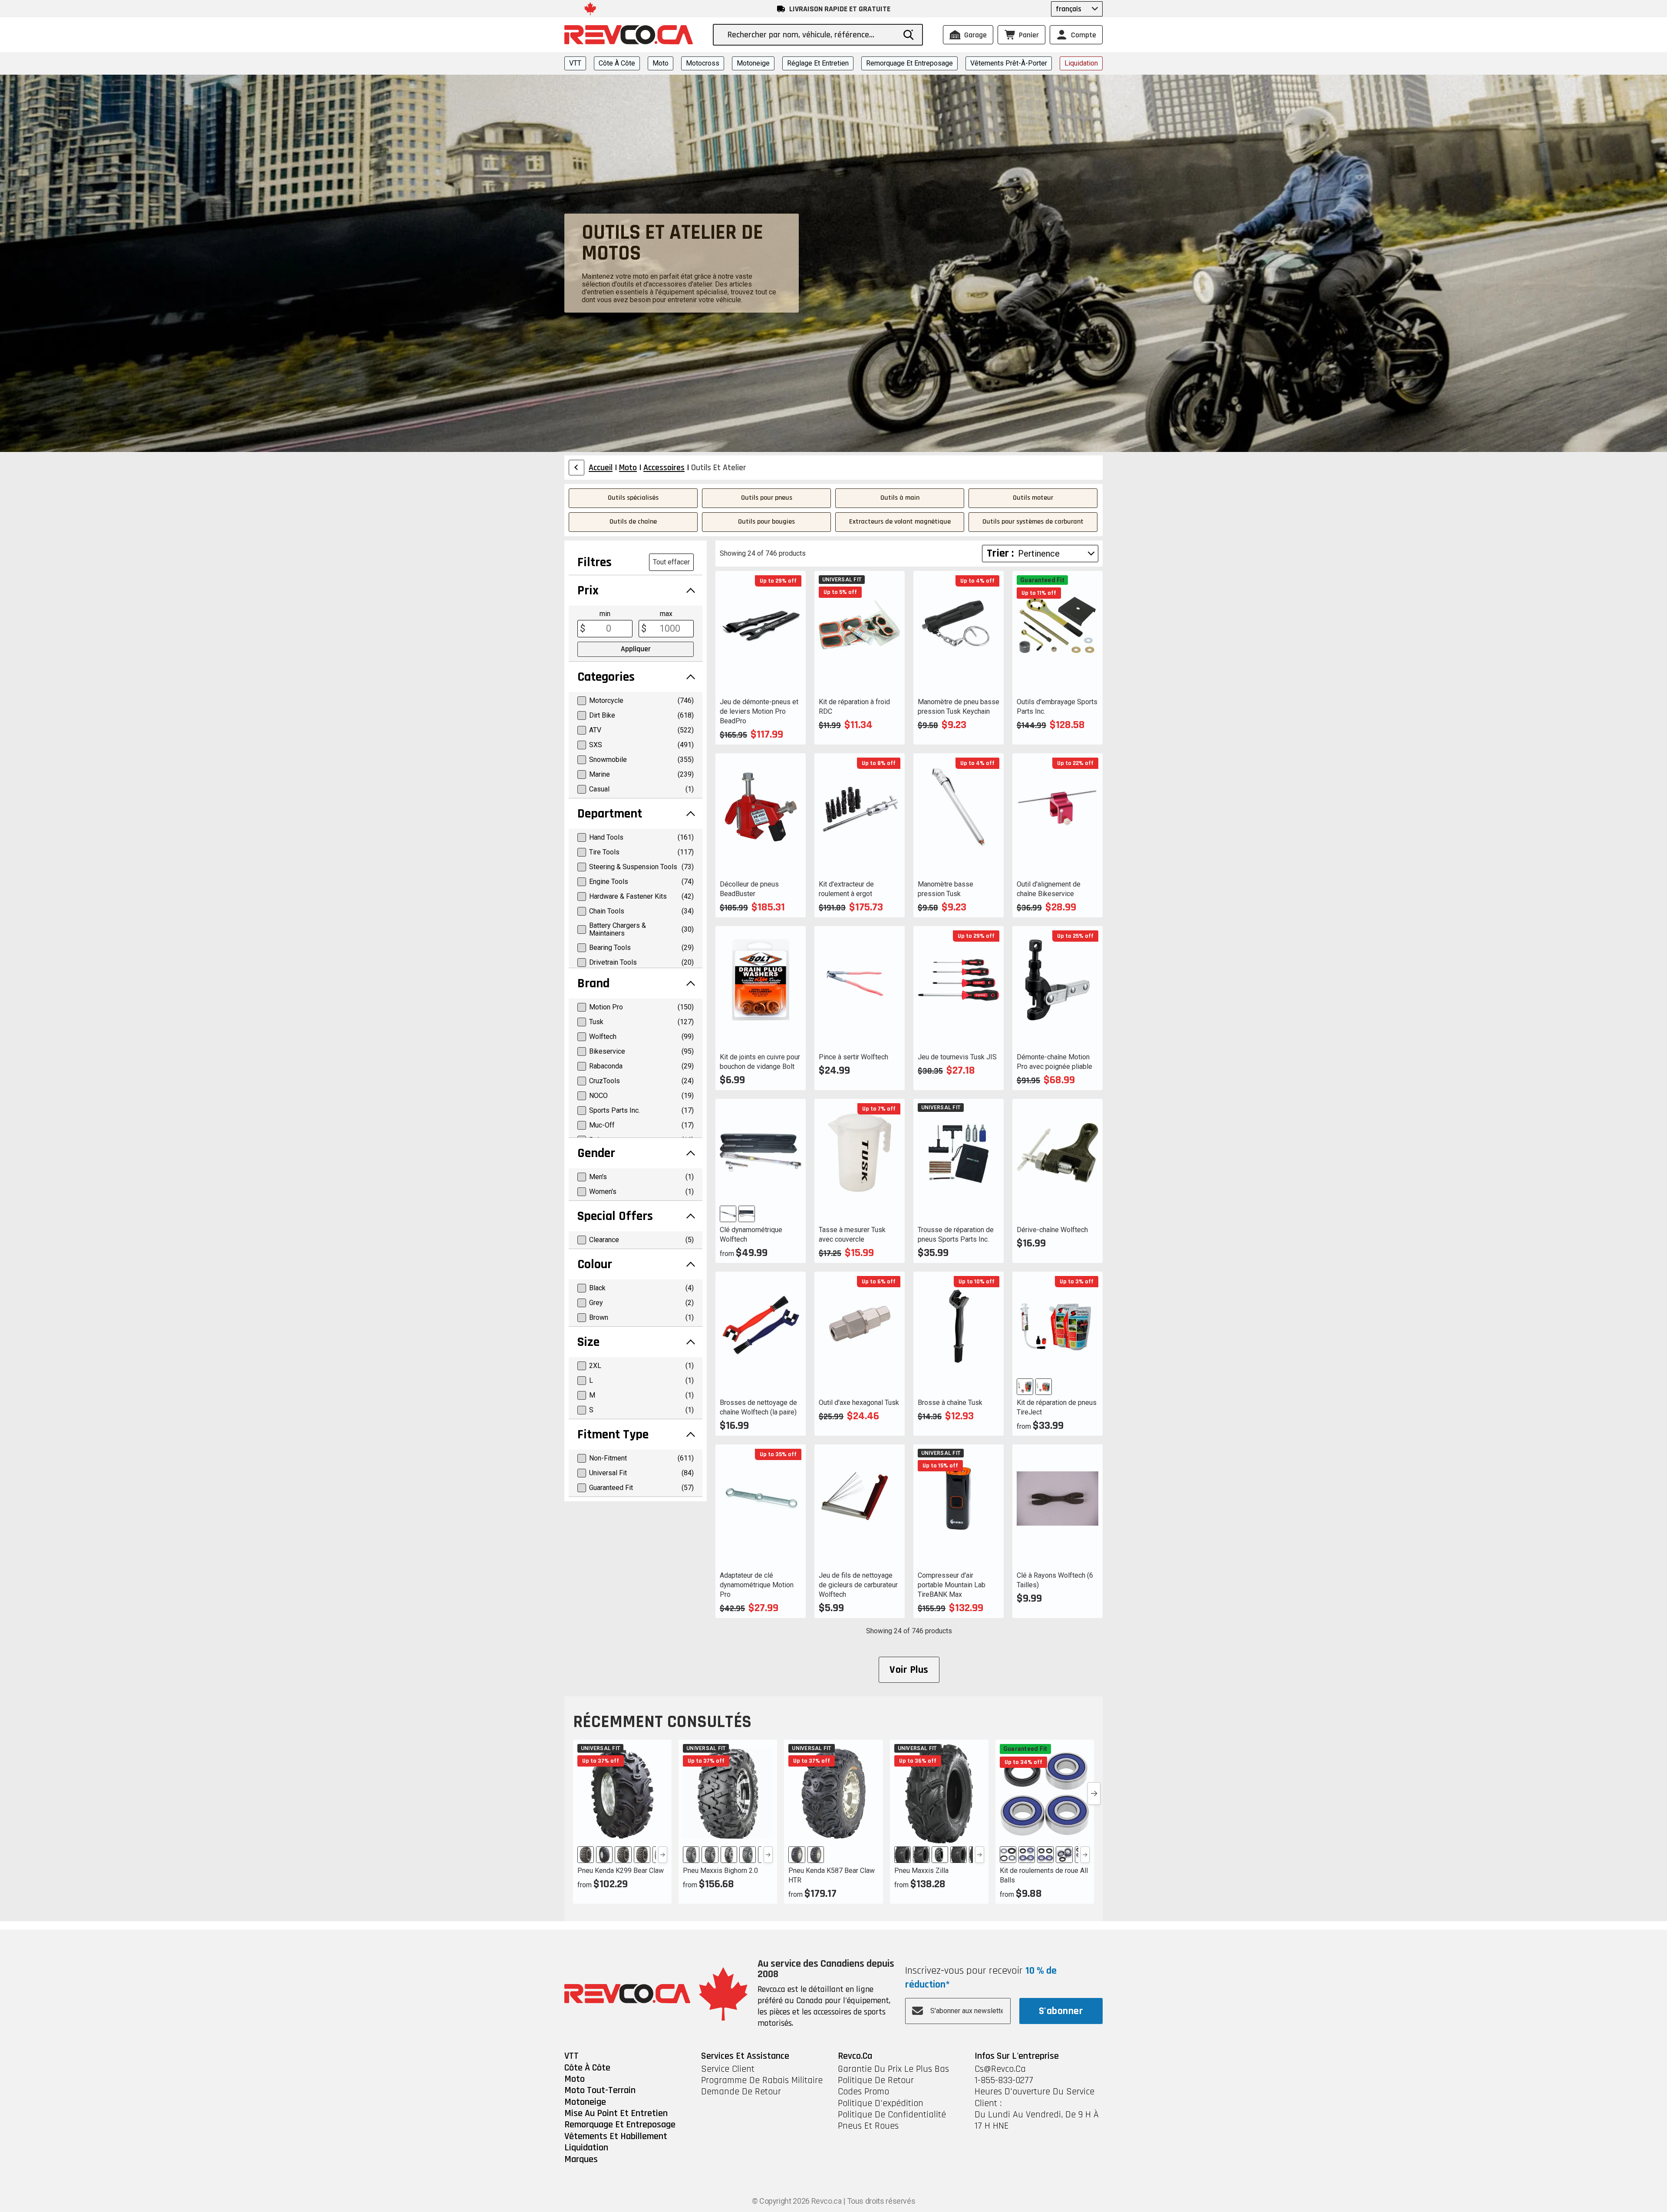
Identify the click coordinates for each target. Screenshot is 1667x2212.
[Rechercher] (909, 35)
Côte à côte (617, 63)
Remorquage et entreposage (909, 63)
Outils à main (900, 498)
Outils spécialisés (633, 498)
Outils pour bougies (766, 522)
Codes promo (863, 2092)
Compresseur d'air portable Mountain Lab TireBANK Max (952, 1585)
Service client (728, 2069)
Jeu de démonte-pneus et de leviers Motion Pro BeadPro (759, 711)
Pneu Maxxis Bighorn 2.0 (720, 1871)
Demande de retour (741, 2092)
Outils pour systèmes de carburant (1033, 522)
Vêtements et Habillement (616, 2136)
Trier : (1000, 553)
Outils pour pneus (767, 498)
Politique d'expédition (881, 2103)
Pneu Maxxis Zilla (921, 1871)
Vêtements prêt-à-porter (1009, 63)
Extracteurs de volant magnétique (900, 522)
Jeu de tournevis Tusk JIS (957, 1057)
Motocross (703, 63)
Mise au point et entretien (616, 2113)
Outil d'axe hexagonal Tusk (859, 1403)
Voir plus (909, 1670)
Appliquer (636, 649)
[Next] (663, 1855)
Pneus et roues (868, 2126)
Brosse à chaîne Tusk (950, 1403)
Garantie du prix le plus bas (893, 2069)
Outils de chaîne (633, 522)
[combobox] (811, 35)
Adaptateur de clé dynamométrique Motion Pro (757, 1585)
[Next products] (1094, 1793)
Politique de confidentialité (892, 2115)
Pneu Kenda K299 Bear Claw (621, 1871)
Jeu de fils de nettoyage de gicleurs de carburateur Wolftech (858, 1585)
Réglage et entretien (818, 63)
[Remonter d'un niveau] (577, 468)
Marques (581, 2159)
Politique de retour (876, 2080)
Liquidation (1081, 63)
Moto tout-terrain (600, 2090)
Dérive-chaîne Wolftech (1052, 1230)
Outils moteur (1033, 498)
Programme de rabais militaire (762, 2080)
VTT (575, 63)
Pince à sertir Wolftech (853, 1057)
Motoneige (753, 63)
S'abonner (1061, 2011)
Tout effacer (671, 562)
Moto (661, 63)
